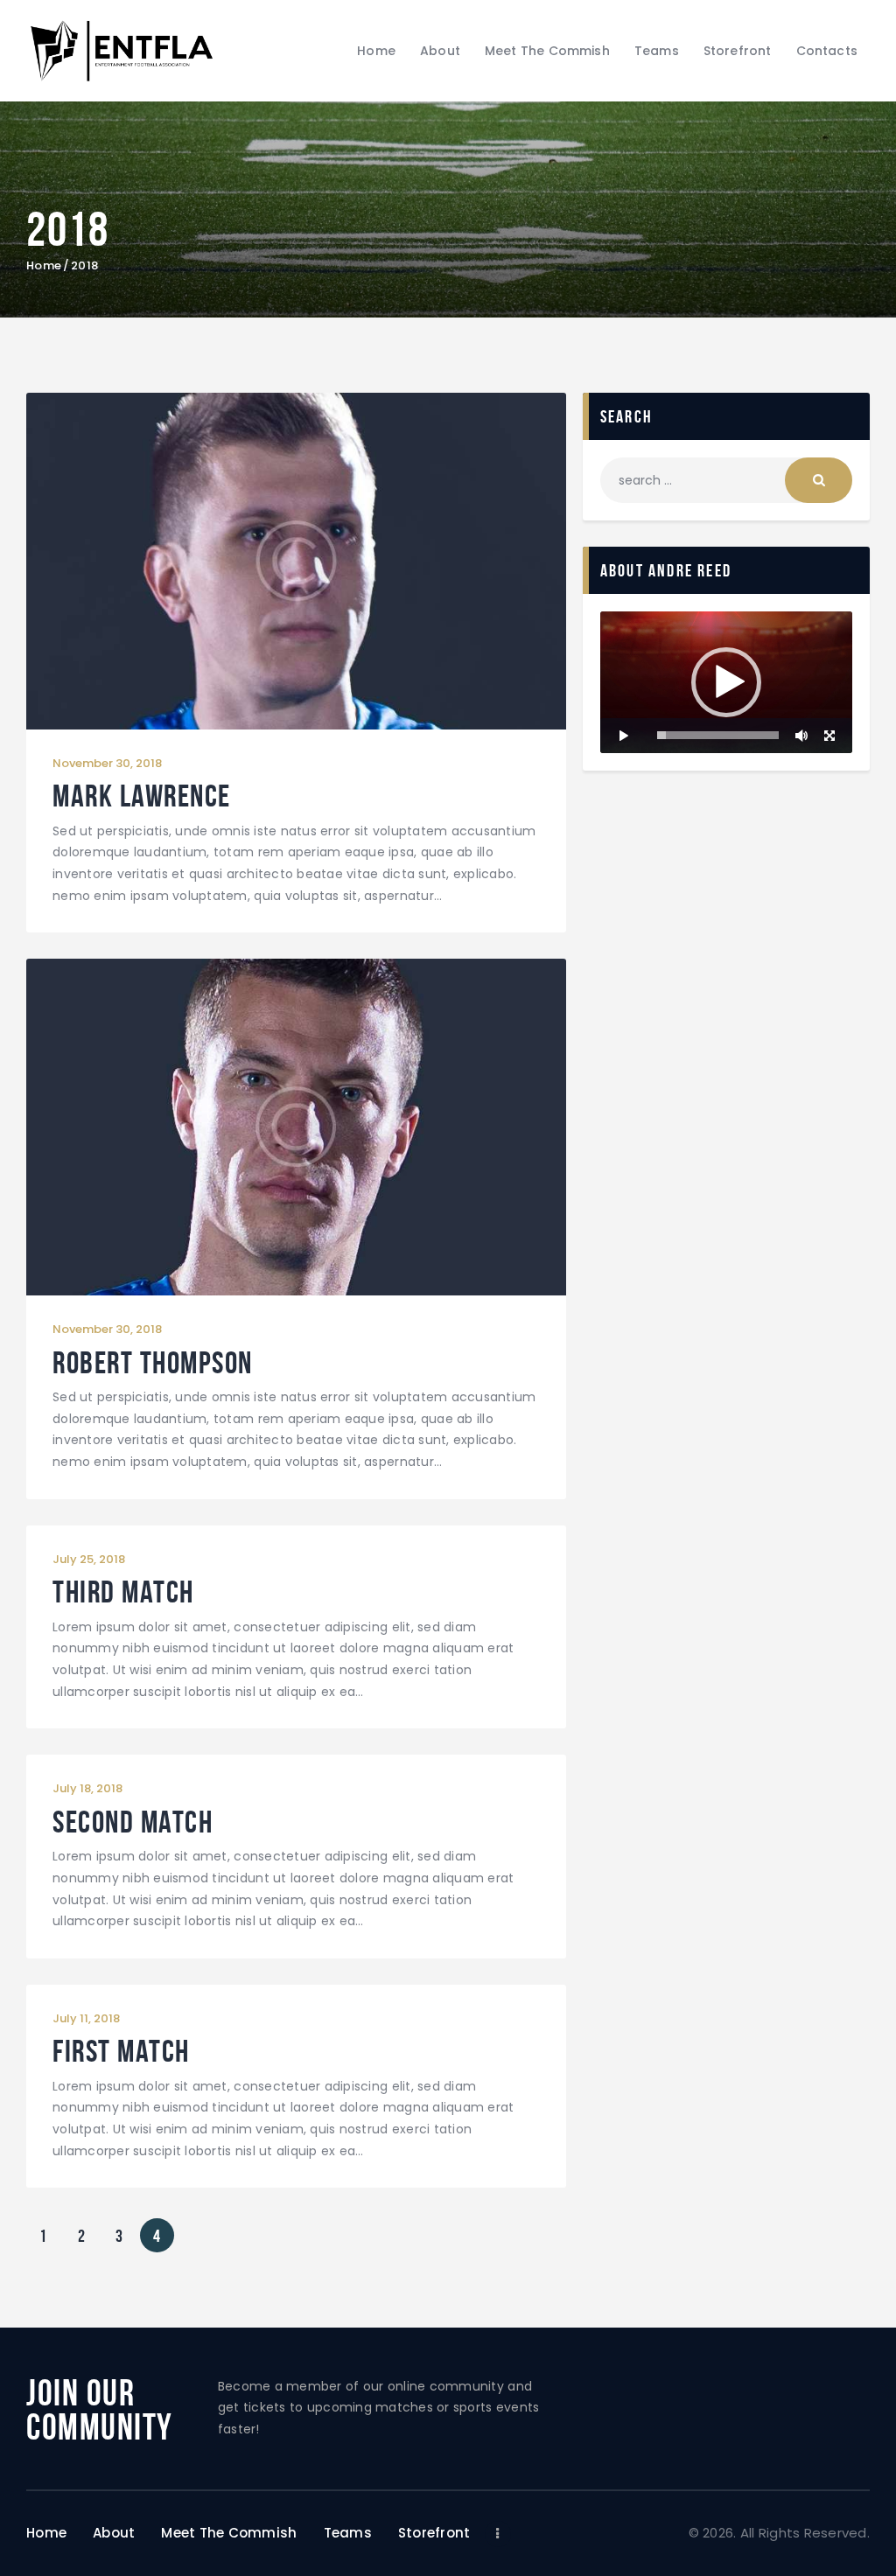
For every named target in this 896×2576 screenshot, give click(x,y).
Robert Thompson (153, 1363)
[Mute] (801, 736)
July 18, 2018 (87, 1788)
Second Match (133, 1822)
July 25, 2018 (89, 1559)
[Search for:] (726, 480)
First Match (121, 2052)
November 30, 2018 (107, 763)
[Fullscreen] (829, 736)
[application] (726, 682)
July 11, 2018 (86, 2018)
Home (44, 266)
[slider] (718, 735)
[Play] (623, 736)
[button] (726, 682)
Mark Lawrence (142, 796)
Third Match (123, 1592)
